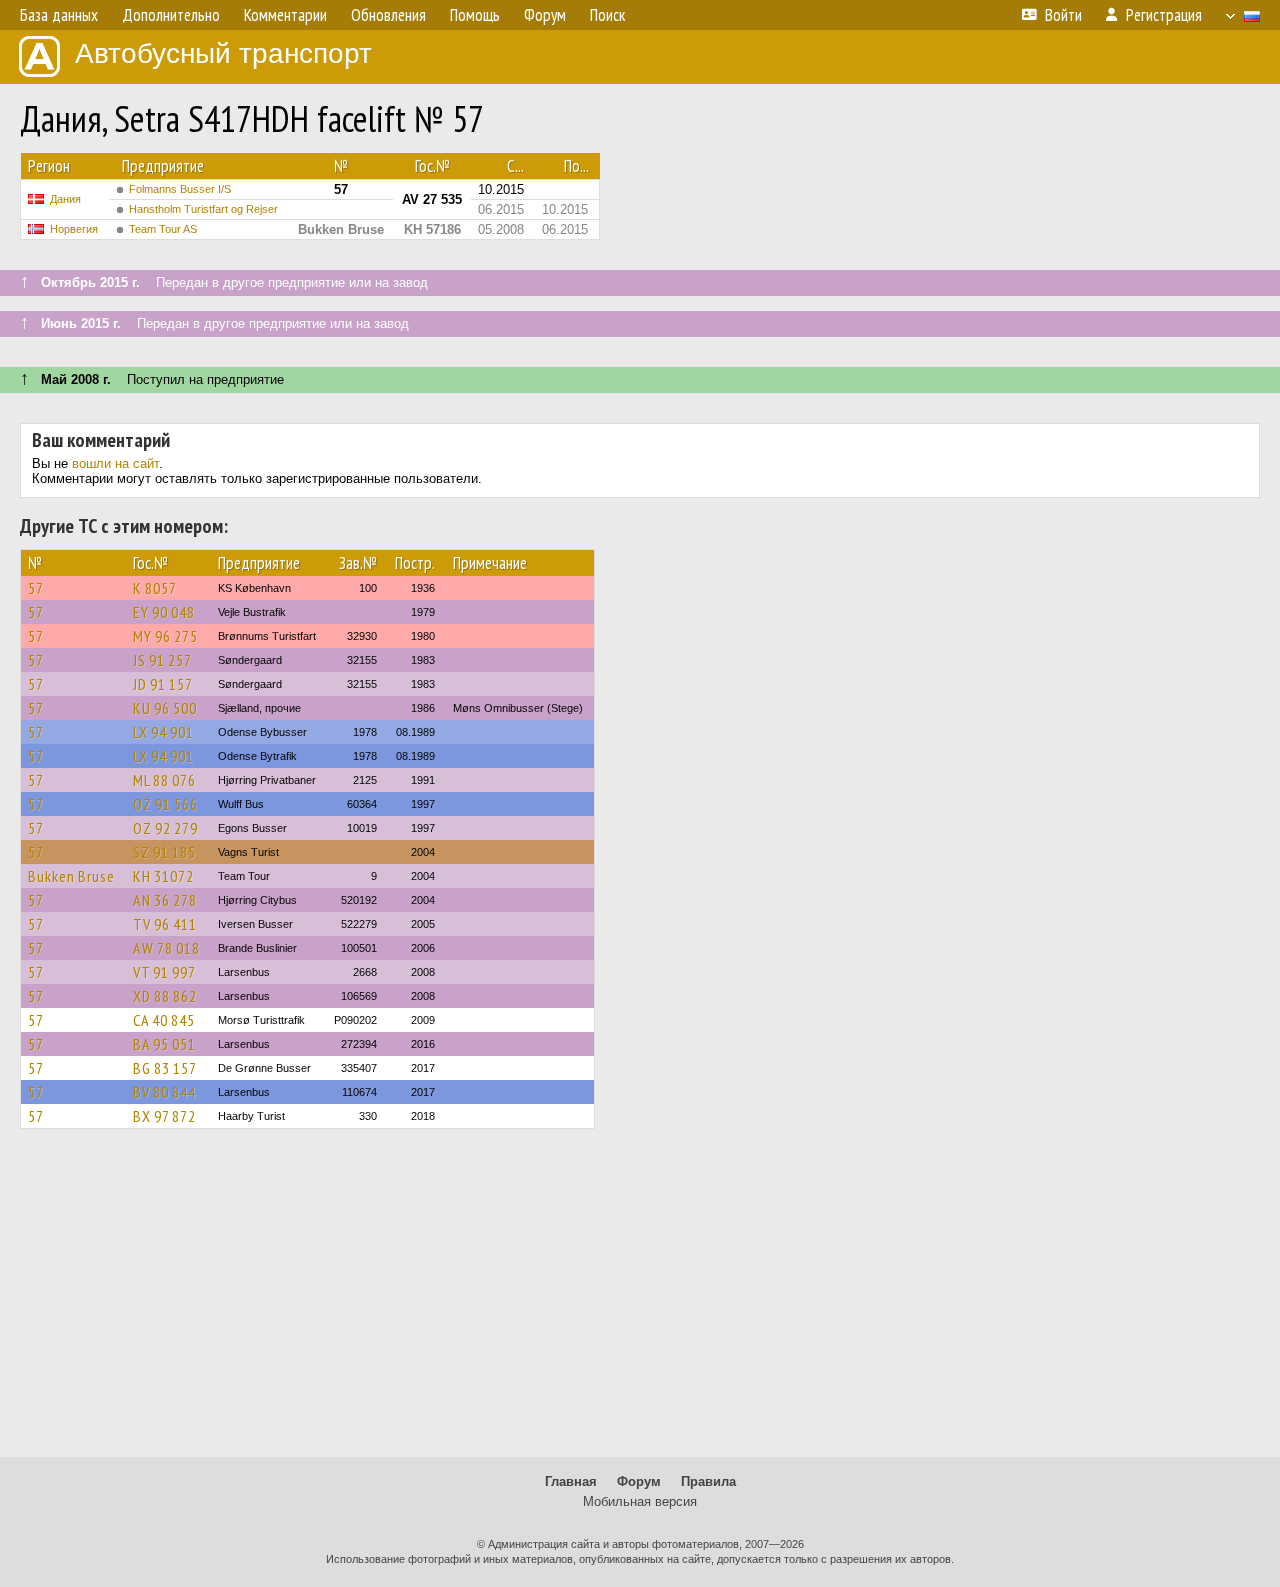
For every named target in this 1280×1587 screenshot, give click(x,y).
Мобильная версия (640, 1501)
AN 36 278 (165, 900)
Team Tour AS (163, 229)
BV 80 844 (164, 1092)
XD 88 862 (165, 996)
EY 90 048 (164, 612)
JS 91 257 (162, 660)
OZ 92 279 (165, 828)
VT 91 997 (164, 972)
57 (36, 588)
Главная (571, 1481)
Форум (639, 1481)
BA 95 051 (164, 1044)
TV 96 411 (165, 924)
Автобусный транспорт (223, 53)
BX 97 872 (164, 1116)
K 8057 (155, 588)
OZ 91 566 (165, 804)
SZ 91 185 (164, 852)
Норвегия (74, 229)
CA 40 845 (164, 1020)
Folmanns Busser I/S (180, 189)
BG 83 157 (165, 1068)
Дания (65, 199)
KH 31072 (163, 876)
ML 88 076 (164, 780)
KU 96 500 (165, 708)
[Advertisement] (640, 1302)
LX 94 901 (163, 732)
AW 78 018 (166, 948)
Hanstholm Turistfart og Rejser (203, 209)
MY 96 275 (165, 636)
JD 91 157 (163, 684)
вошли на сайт (115, 463)
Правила (708, 1481)
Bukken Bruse (71, 876)
